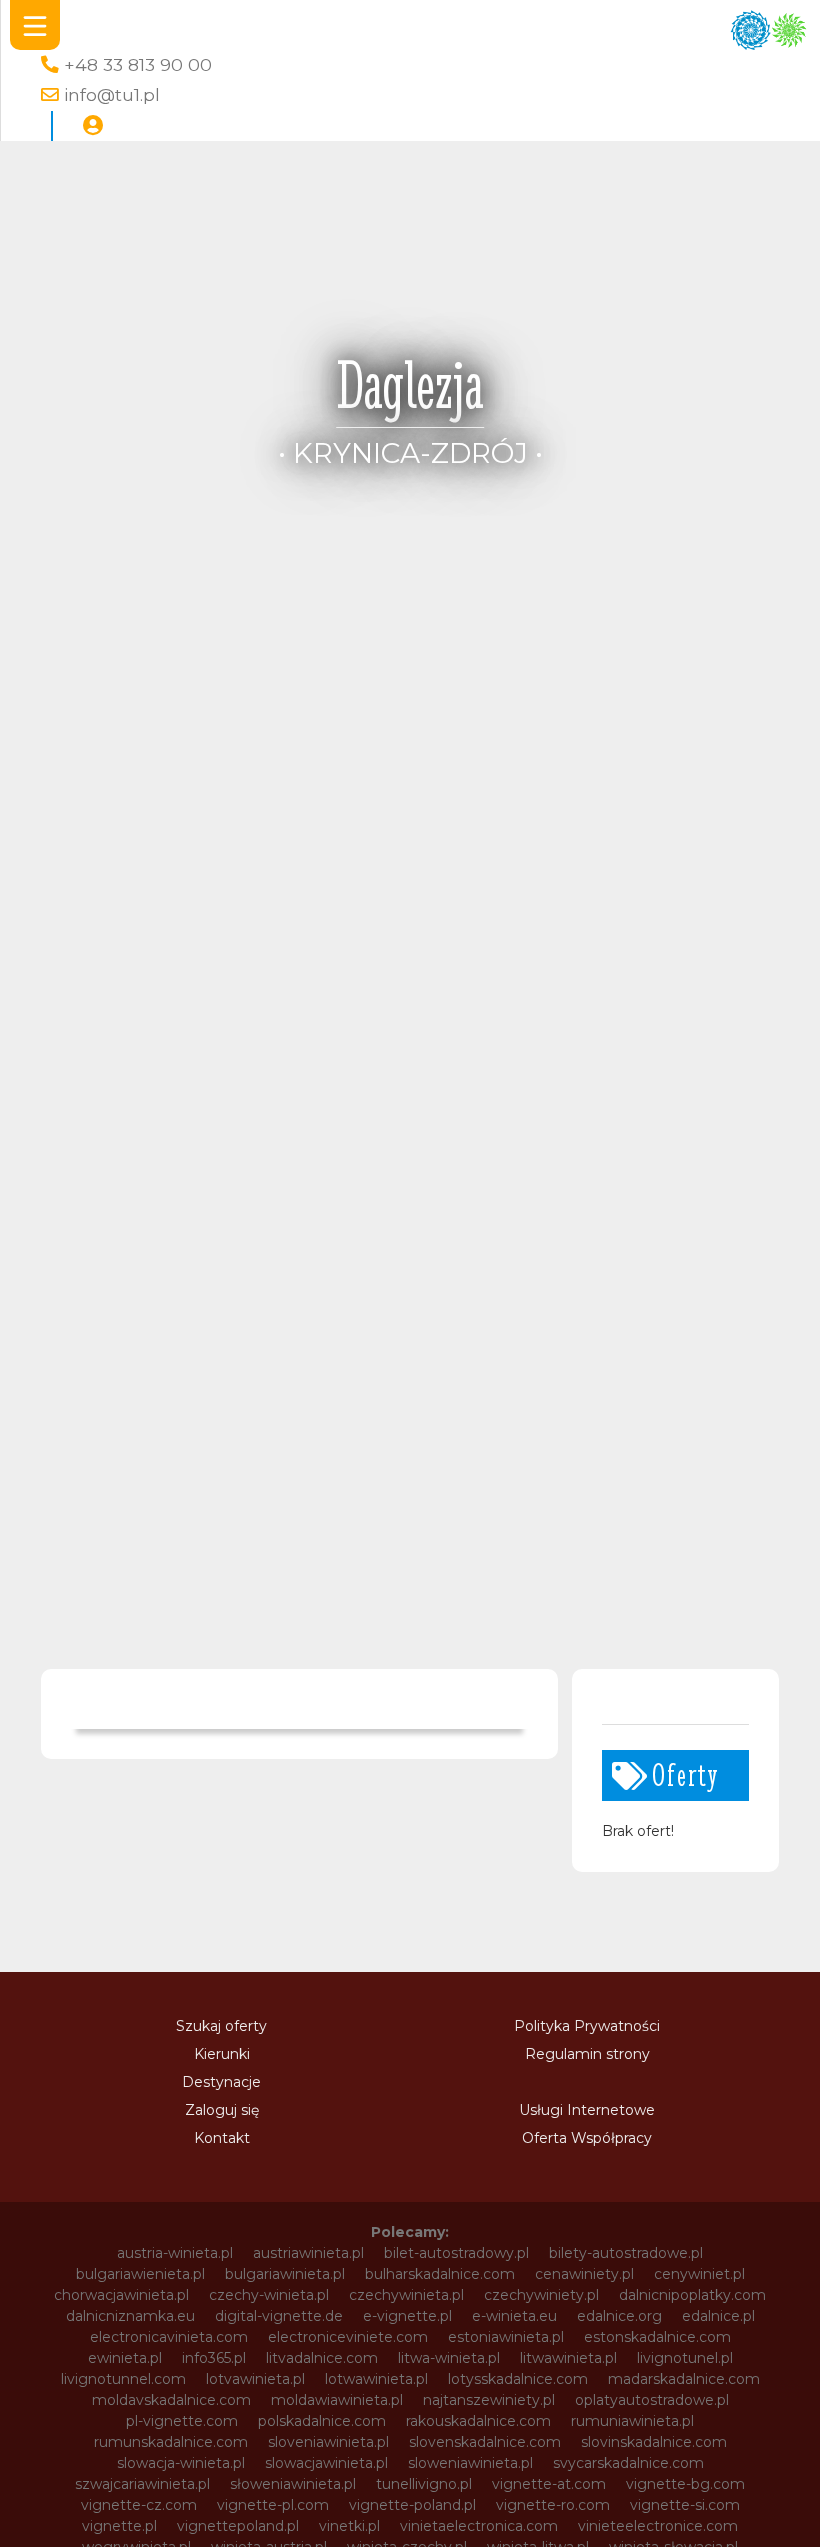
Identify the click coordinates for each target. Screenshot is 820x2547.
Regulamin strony (587, 2054)
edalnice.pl (718, 2316)
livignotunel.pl (685, 2358)
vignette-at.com (549, 2484)
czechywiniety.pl (541, 2295)
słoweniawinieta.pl (293, 2484)
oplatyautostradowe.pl (652, 2400)
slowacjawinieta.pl (326, 2463)
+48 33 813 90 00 (138, 64)
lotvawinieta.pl (255, 2379)
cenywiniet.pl (699, 2274)
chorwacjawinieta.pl (121, 2295)
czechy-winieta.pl (269, 2295)
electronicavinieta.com (169, 2337)
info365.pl (214, 2358)
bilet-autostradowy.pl (456, 2253)
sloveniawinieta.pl (328, 2442)
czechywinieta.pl (406, 2295)
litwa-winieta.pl (449, 2358)
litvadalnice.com (322, 2358)
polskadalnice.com (322, 2421)
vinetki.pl (349, 2526)
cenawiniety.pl (584, 2274)
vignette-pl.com (273, 2505)
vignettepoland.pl (238, 2526)
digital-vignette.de (279, 2316)
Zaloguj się (222, 2110)
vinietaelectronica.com (479, 2526)
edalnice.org (619, 2316)
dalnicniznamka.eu (130, 2316)
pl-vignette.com (182, 2421)
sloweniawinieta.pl (470, 2463)
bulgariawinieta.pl (285, 2274)
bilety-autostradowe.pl (626, 2253)
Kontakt (222, 2138)
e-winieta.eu (514, 2316)
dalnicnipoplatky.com (692, 2295)
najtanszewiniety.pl (489, 2400)
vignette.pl (119, 2526)
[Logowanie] (93, 126)
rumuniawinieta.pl (632, 2421)
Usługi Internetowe (587, 2110)
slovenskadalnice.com (485, 2442)
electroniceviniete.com (348, 2337)
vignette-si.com (685, 2505)
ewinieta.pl (125, 2358)
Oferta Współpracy (587, 2138)
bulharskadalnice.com (440, 2274)
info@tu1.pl (112, 94)
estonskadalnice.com (657, 2337)
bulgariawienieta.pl (140, 2274)
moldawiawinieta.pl (337, 2400)
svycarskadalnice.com (628, 2463)
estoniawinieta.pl (506, 2337)
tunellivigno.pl (424, 2484)
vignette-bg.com (685, 2484)
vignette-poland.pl (412, 2505)
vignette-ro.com (553, 2505)
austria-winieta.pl (175, 2253)
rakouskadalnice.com (478, 2421)
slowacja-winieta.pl (181, 2463)
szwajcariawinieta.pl (142, 2484)
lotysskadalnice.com (518, 2379)
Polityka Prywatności (587, 2026)
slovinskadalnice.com (654, 2442)
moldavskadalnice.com (171, 2400)
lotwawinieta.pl (376, 2379)
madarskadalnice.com (684, 2379)
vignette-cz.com (139, 2505)
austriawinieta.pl (308, 2253)
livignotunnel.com (123, 2379)
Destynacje (221, 2082)
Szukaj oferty (221, 2026)
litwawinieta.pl (568, 2358)
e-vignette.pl (407, 2316)
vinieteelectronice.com (658, 2526)
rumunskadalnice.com (171, 2442)
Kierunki (222, 2054)
